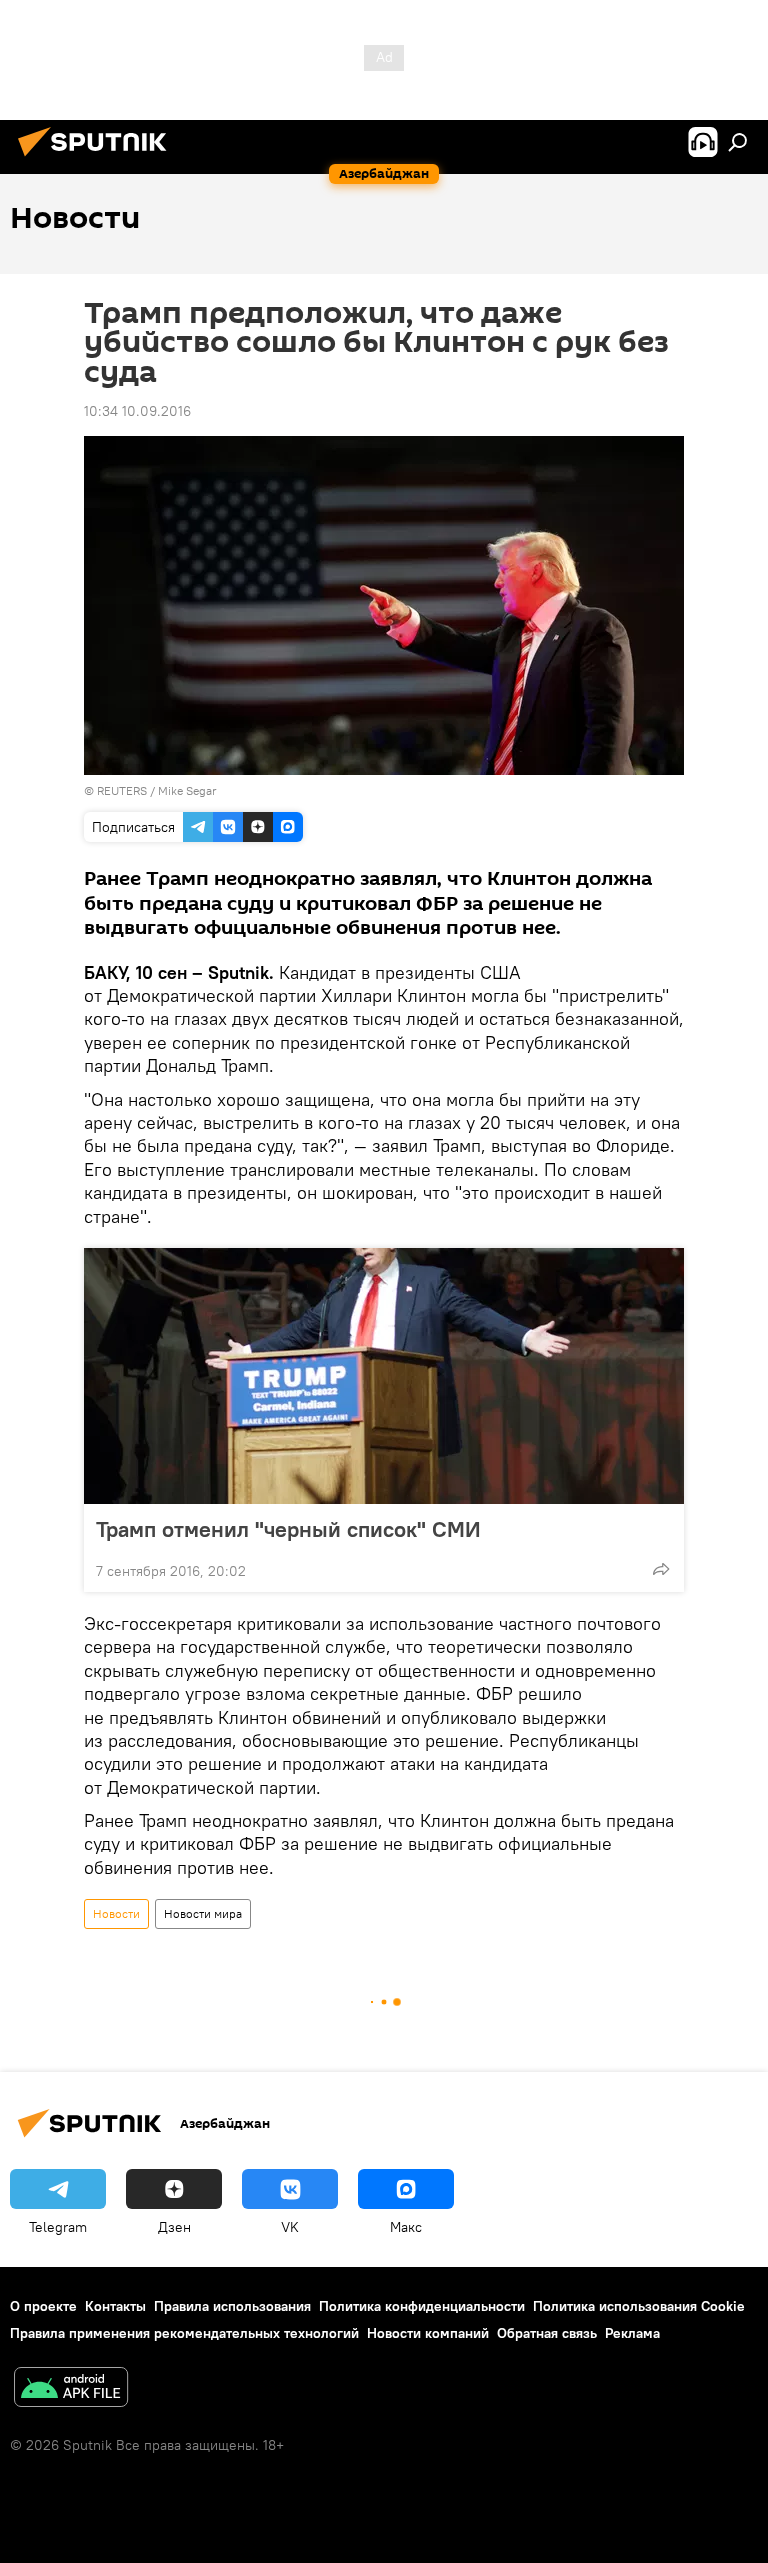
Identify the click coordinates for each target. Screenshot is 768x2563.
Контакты (115, 2306)
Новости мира (203, 1913)
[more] (661, 1569)
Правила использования (232, 2306)
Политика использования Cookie (639, 2306)
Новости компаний (428, 2333)
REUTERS (122, 790)
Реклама (632, 2333)
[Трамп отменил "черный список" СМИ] (384, 1376)
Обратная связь (547, 2333)
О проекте (43, 2306)
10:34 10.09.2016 (137, 411)
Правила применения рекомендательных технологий (184, 2333)
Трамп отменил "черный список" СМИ (288, 1529)
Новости (116, 1913)
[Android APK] (71, 2389)
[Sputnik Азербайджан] (98, 159)
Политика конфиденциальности (422, 2306)
